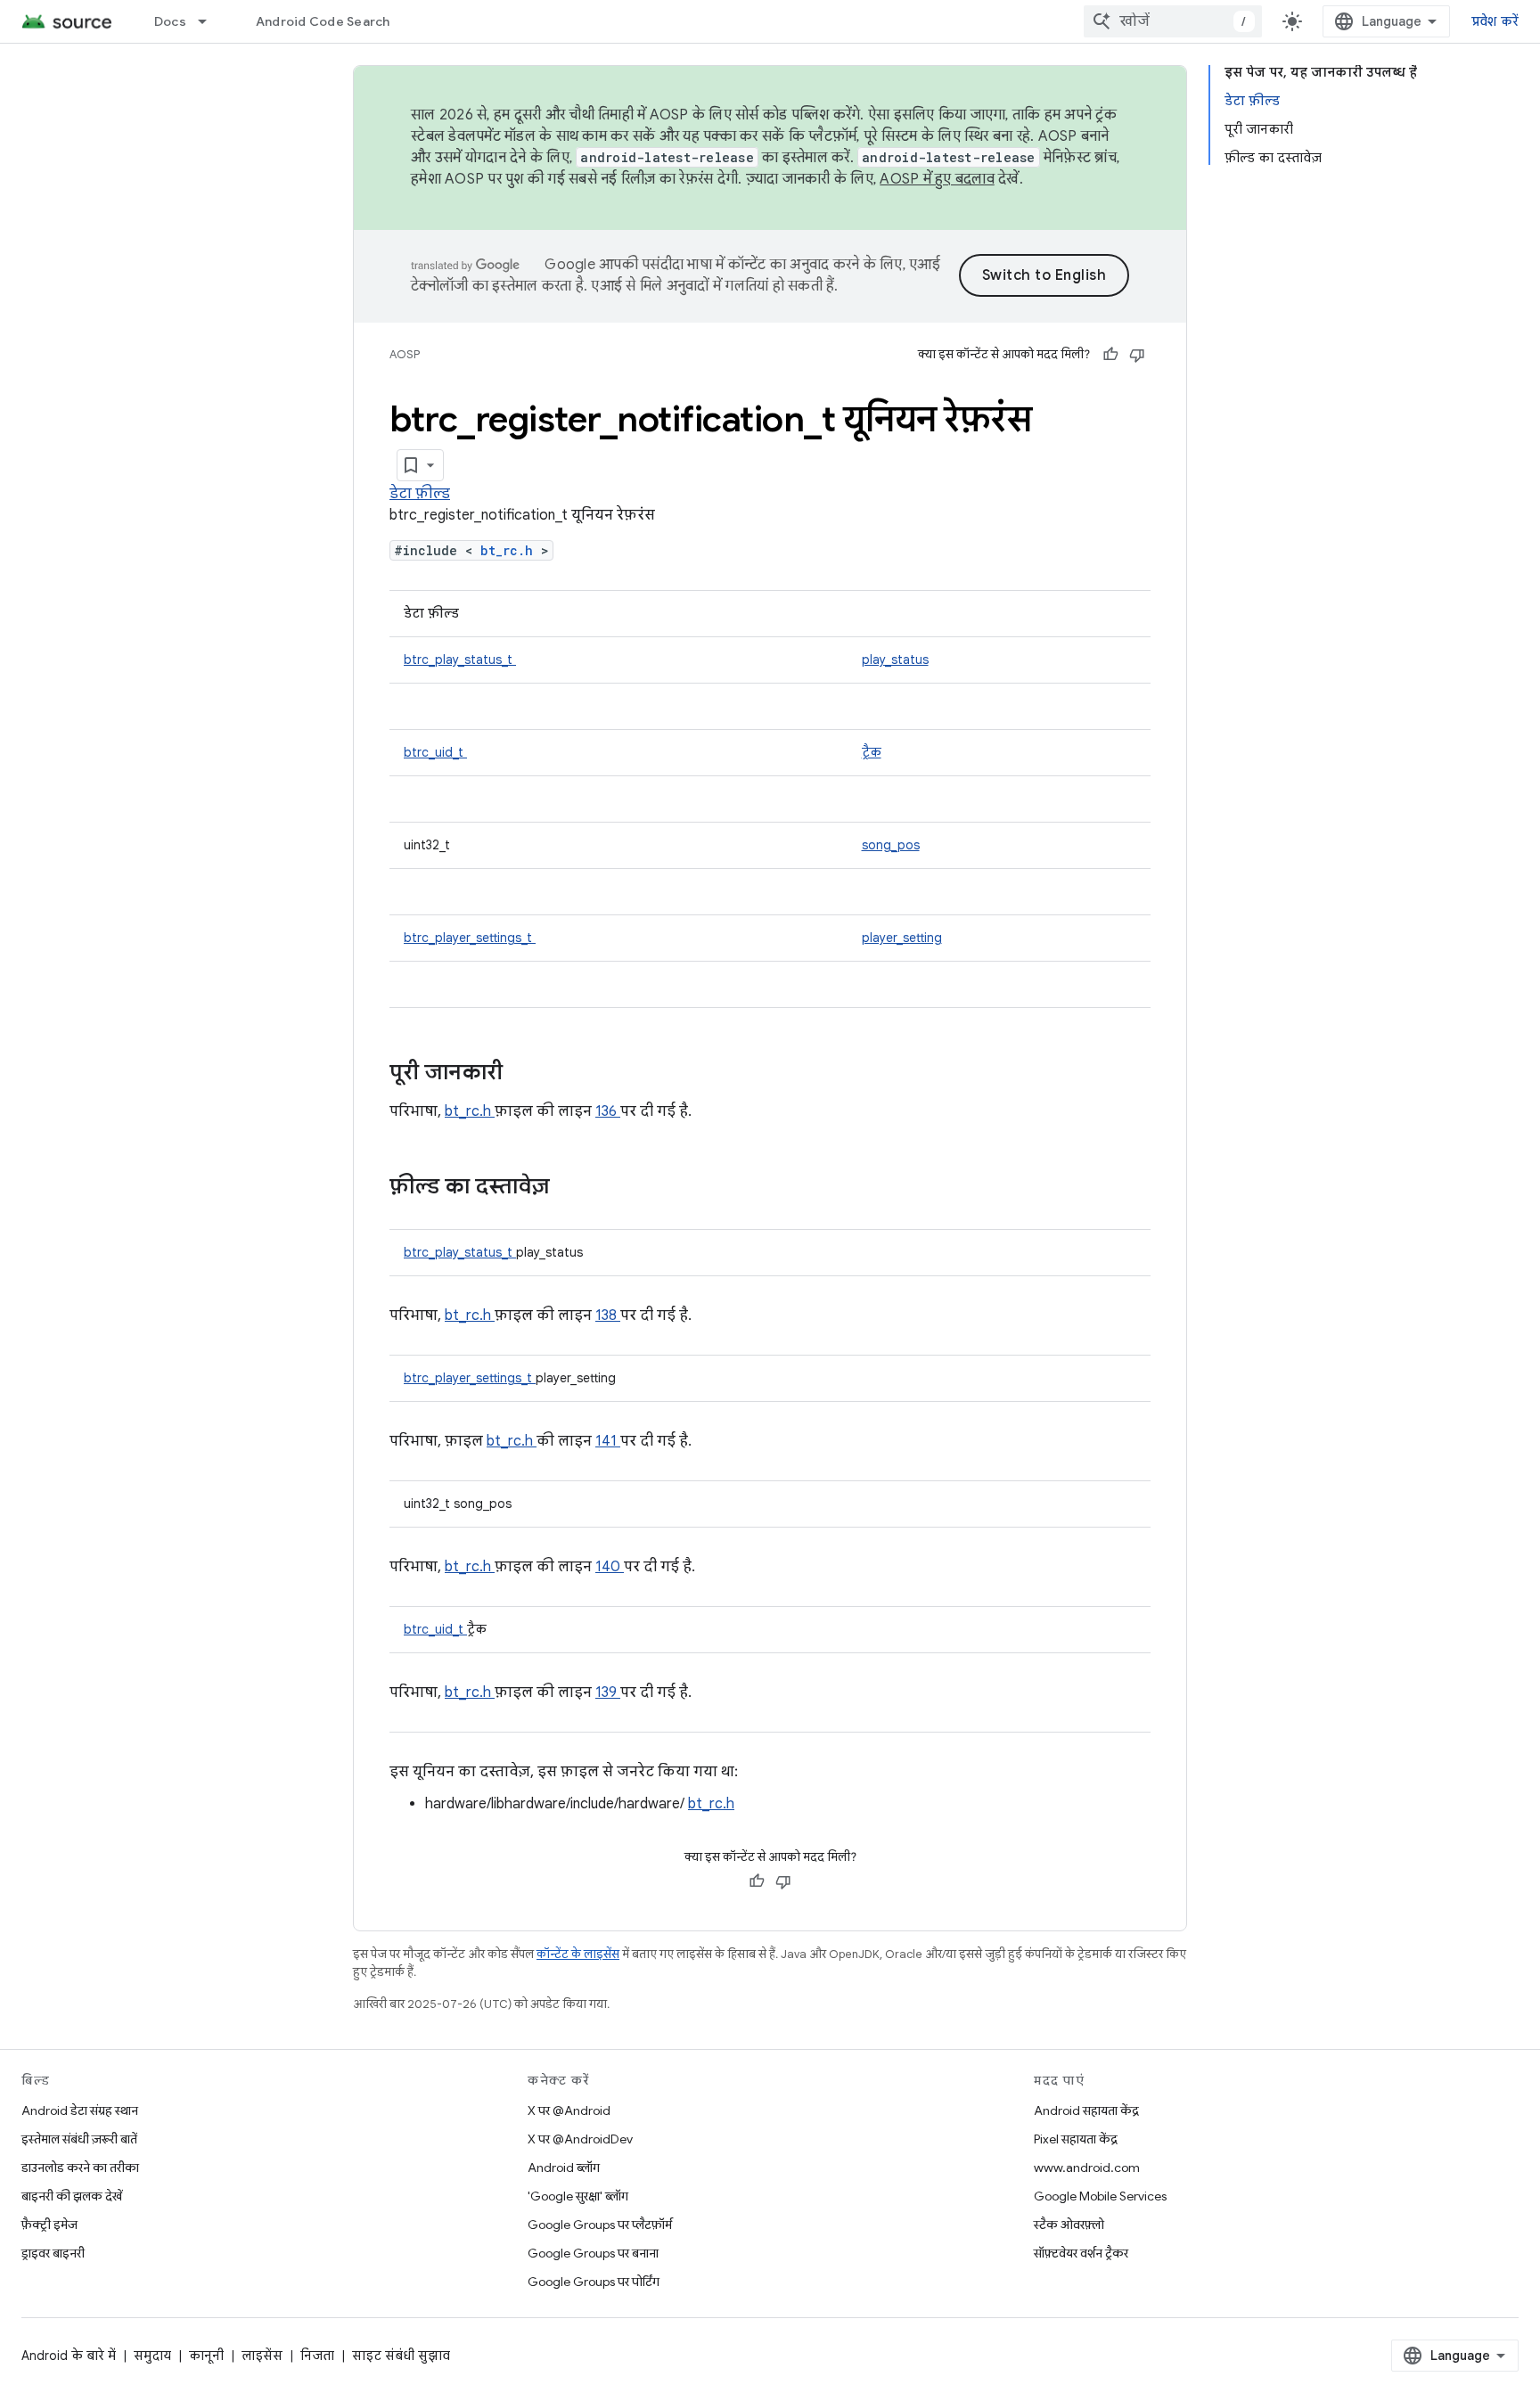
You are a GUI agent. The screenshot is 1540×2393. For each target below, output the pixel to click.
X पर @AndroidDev (580, 2139)
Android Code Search (323, 21)
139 (608, 1692)
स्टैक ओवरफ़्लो (1069, 2225)
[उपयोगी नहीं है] (1137, 355)
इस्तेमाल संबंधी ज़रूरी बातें (79, 2139)
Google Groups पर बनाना (593, 2253)
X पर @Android (569, 2110)
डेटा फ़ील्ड (420, 494)
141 (608, 1441)
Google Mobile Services (1100, 2196)
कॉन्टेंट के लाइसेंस (578, 1954)
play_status (895, 660)
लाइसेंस (262, 2356)
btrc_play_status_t (460, 660)
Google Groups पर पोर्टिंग (594, 2282)
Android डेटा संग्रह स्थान (80, 2110)
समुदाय (152, 2356)
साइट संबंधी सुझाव (401, 2356)
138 (608, 1315)
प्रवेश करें (1495, 21)
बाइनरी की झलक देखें (72, 2196)
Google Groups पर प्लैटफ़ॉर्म (600, 2225)
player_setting (902, 938)
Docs (170, 21)
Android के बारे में (69, 2356)
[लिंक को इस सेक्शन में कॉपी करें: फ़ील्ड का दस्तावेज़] (573, 1188)
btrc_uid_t (435, 752)
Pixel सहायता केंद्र (1076, 2139)
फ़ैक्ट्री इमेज (49, 2225)
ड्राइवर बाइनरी (53, 2253)
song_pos (891, 845)
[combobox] (1173, 21)
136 (608, 1111)
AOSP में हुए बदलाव (937, 179)
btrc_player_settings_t (470, 938)
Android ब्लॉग (564, 2168)
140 (610, 1567)
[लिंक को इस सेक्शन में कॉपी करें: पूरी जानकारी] (526, 1074)
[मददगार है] (1110, 355)
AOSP (405, 354)
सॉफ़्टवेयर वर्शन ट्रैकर (1081, 2253)
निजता (317, 2356)
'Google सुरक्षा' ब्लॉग (578, 2196)
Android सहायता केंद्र (1086, 2110)
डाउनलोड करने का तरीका (80, 2168)
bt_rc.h (511, 550)
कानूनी (206, 2356)
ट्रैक (872, 752)
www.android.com (1087, 2168)
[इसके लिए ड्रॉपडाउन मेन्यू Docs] (210, 21)
